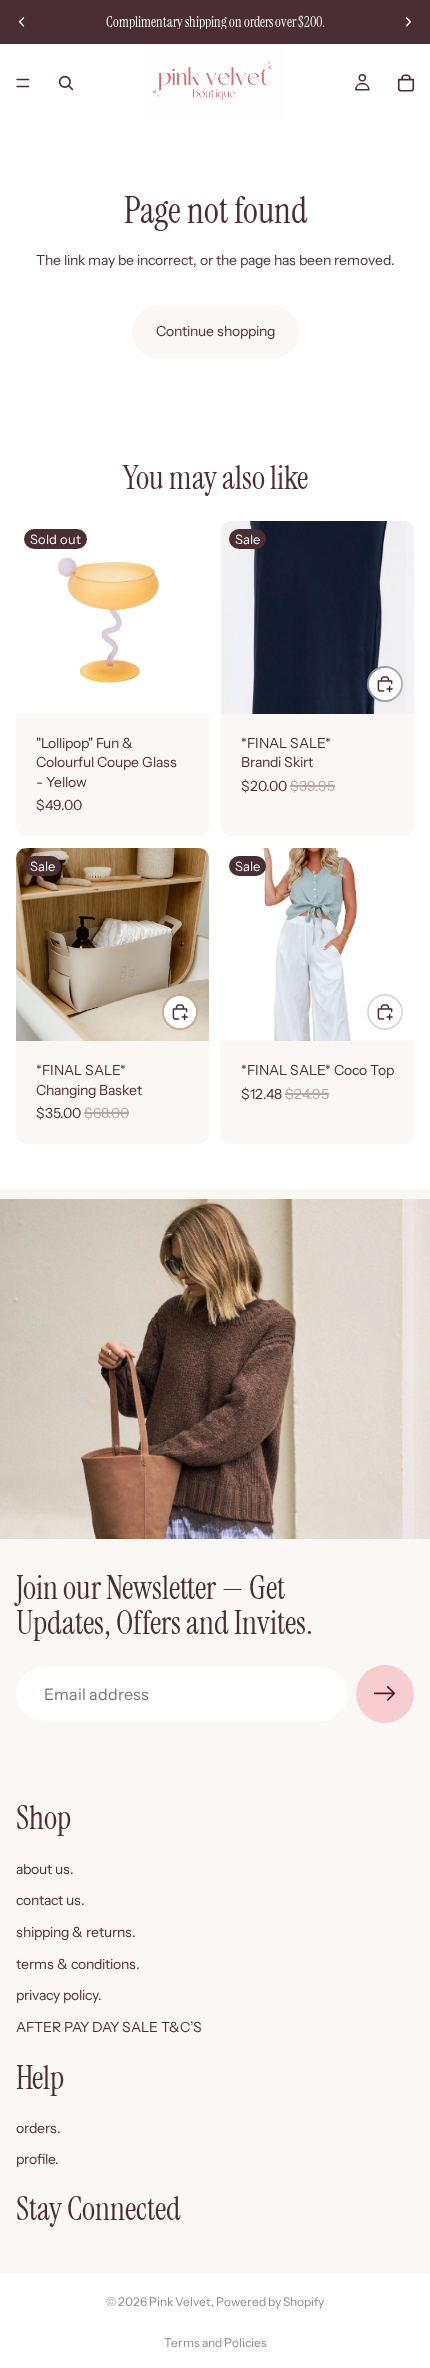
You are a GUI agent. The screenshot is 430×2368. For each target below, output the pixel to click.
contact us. (50, 1900)
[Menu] (23, 83)
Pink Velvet (180, 2301)
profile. (37, 2159)
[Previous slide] (22, 22)
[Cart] (406, 83)
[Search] (66, 83)
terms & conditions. (78, 1963)
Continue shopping (215, 331)
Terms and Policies (215, 2342)
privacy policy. (59, 1995)
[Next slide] (408, 22)
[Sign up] (385, 1694)
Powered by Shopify (270, 2301)
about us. (45, 1869)
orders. (38, 2128)
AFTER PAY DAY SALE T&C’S (109, 2027)
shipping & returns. (76, 1932)
